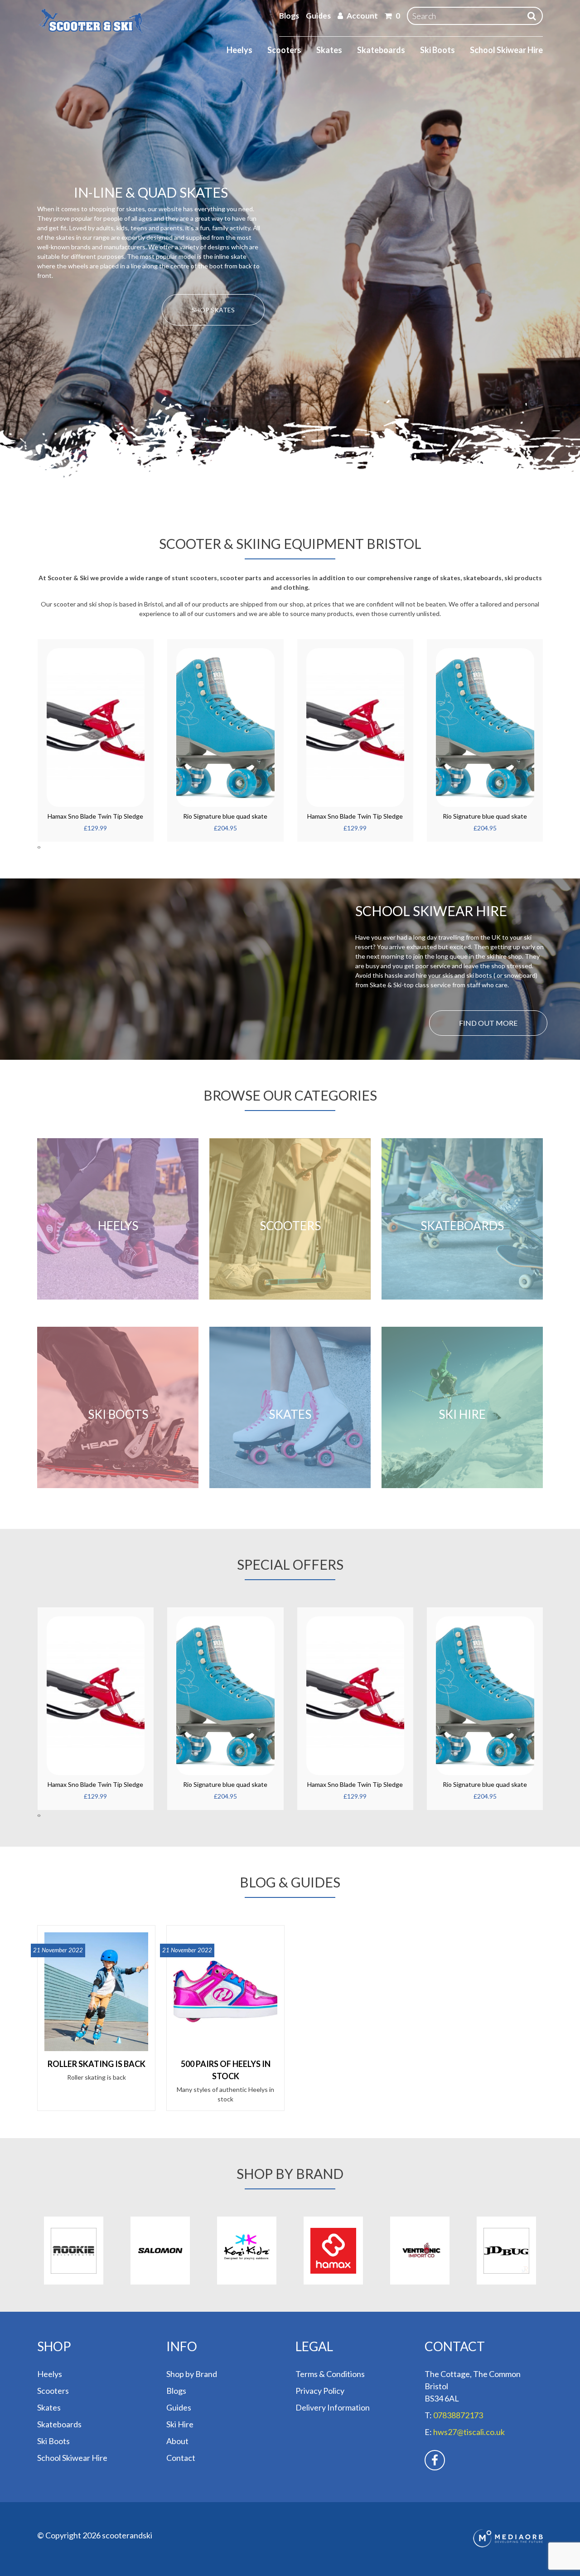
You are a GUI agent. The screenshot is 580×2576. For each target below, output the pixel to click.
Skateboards (381, 50)
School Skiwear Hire (506, 50)
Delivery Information (333, 2407)
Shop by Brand (192, 2374)
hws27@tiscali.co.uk (469, 2432)
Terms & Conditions (330, 2374)
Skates (329, 50)
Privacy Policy (320, 2391)
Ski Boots (437, 50)
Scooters (284, 50)
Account (362, 16)
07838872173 (458, 2415)
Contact (181, 2458)
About (177, 2441)
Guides (318, 16)
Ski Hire (180, 2424)
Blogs (289, 16)
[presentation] (38, 847)
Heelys (239, 50)
